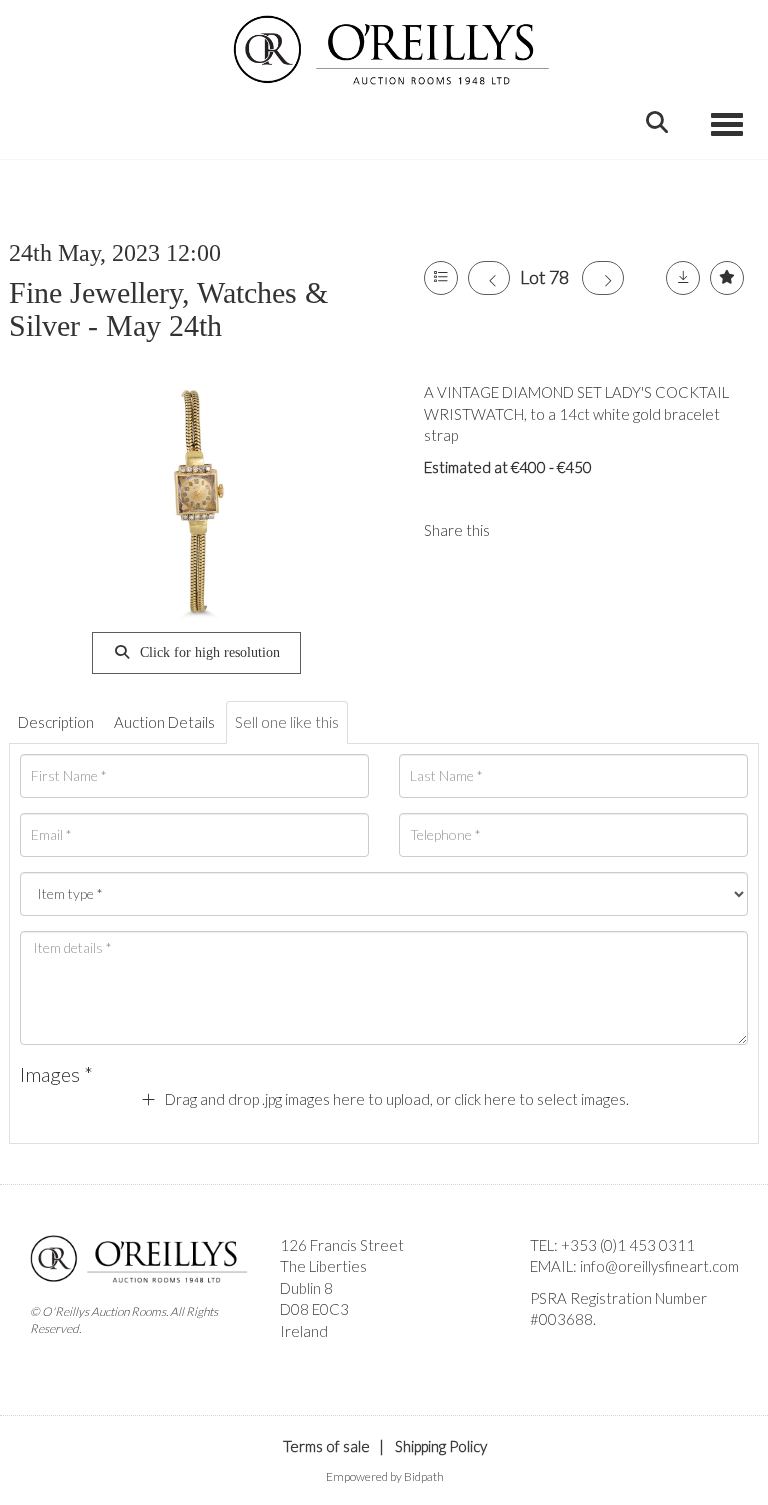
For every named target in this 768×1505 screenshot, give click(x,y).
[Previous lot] (489, 278)
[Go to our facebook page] (549, 1354)
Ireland (304, 1331)
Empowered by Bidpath (385, 1476)
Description (56, 722)
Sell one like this (287, 722)
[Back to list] (441, 278)
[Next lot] (603, 278)
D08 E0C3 (314, 1309)
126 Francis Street (342, 1245)
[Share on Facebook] (522, 530)
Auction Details (164, 722)
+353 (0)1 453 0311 (628, 1245)
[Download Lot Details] (683, 278)
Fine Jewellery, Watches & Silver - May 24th (168, 309)
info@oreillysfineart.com (659, 1266)
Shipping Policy (441, 1446)
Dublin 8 (306, 1288)
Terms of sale (326, 1446)
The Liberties (323, 1266)
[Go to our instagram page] (563, 530)
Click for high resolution (208, 652)
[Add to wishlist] (727, 278)
